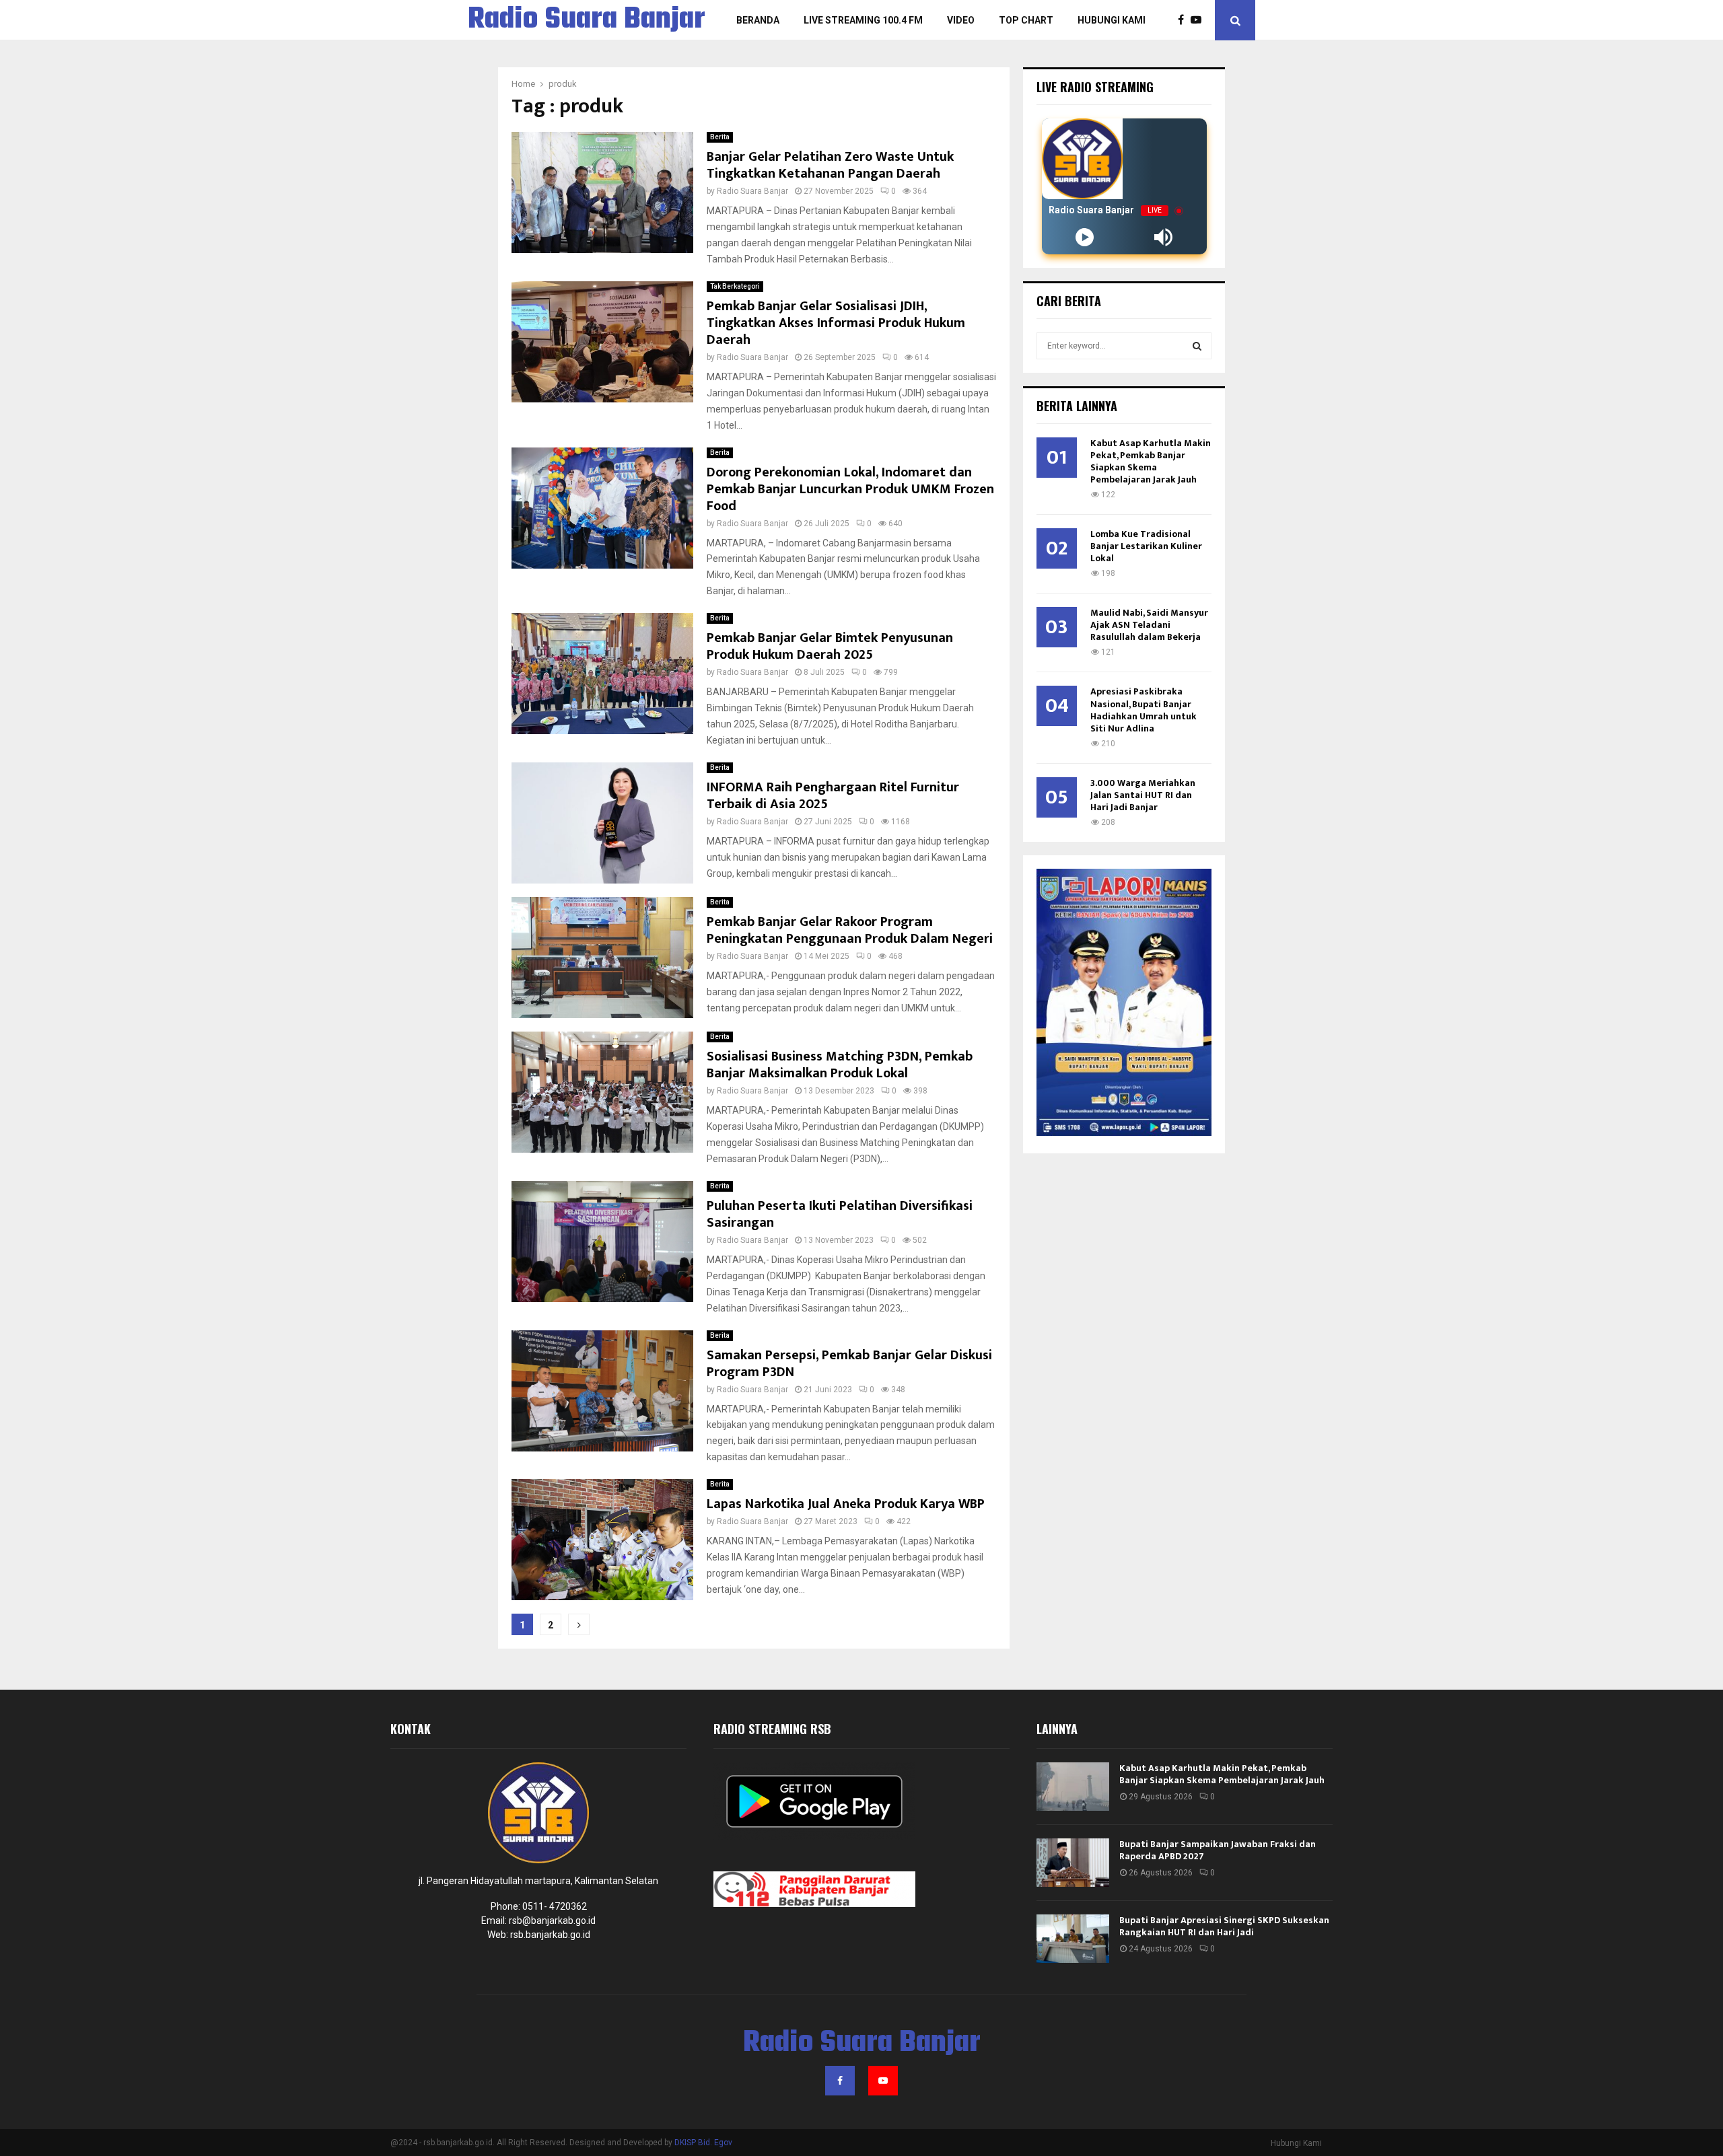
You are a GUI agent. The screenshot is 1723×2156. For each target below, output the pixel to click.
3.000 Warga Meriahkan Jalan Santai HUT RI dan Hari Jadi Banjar (1143, 795)
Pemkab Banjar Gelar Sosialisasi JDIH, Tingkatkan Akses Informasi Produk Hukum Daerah (836, 323)
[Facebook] (1184, 20)
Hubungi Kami (1112, 20)
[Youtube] (1199, 20)
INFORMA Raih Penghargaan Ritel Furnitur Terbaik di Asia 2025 (833, 796)
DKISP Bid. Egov (703, 2143)
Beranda (758, 20)
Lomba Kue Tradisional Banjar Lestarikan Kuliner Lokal (1146, 546)
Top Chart (1026, 20)
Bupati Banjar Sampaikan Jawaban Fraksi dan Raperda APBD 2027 (1218, 1850)
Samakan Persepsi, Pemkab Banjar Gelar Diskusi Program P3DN (849, 1364)
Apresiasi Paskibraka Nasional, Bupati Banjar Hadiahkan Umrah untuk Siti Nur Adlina (1144, 710)
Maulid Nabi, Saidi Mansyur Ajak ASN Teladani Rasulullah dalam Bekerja (1149, 625)
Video (961, 20)
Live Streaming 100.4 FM (863, 20)
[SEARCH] (1197, 346)
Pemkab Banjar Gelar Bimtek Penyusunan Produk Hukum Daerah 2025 (830, 646)
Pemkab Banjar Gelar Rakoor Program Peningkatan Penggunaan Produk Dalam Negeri (850, 930)
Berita (720, 137)
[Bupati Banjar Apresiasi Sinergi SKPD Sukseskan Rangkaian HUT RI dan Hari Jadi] (1073, 1939)
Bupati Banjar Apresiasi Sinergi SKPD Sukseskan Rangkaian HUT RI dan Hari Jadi (1224, 1926)
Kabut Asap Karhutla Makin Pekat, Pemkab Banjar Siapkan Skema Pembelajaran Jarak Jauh (1151, 461)
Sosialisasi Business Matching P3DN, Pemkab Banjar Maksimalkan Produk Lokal (840, 1065)
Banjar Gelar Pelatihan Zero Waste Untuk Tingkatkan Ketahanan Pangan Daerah (830, 165)
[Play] (1085, 237)
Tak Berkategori (735, 286)
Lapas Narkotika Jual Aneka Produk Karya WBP (846, 1504)
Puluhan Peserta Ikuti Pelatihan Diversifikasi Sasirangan (840, 1214)
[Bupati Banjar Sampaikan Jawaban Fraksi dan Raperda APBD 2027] (1073, 1863)
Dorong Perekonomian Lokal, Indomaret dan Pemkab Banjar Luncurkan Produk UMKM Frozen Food (850, 489)
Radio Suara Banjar (587, 20)
